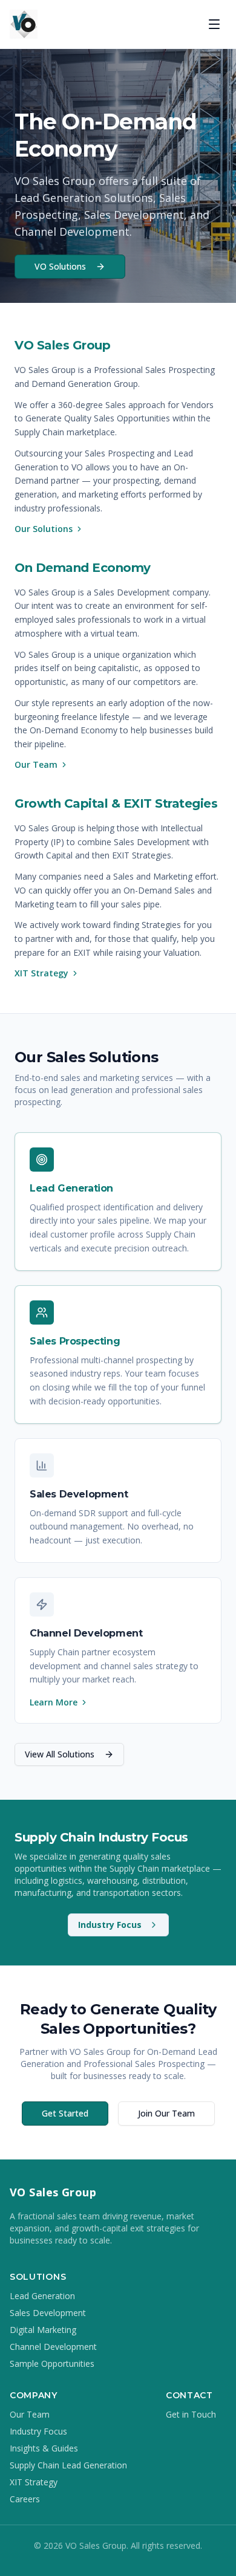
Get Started (65, 2113)
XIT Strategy (41, 973)
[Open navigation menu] (214, 24)
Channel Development (53, 2347)
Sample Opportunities (52, 2363)
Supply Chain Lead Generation (68, 2465)
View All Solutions (60, 1754)
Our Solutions (44, 529)
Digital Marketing (43, 2330)
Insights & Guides (44, 2448)
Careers (25, 2499)
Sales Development (48, 2313)
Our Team (36, 764)
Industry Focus (110, 1925)
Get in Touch (191, 2414)
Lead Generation (42, 2296)
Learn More (54, 1702)
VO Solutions (60, 266)
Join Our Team (166, 2113)
